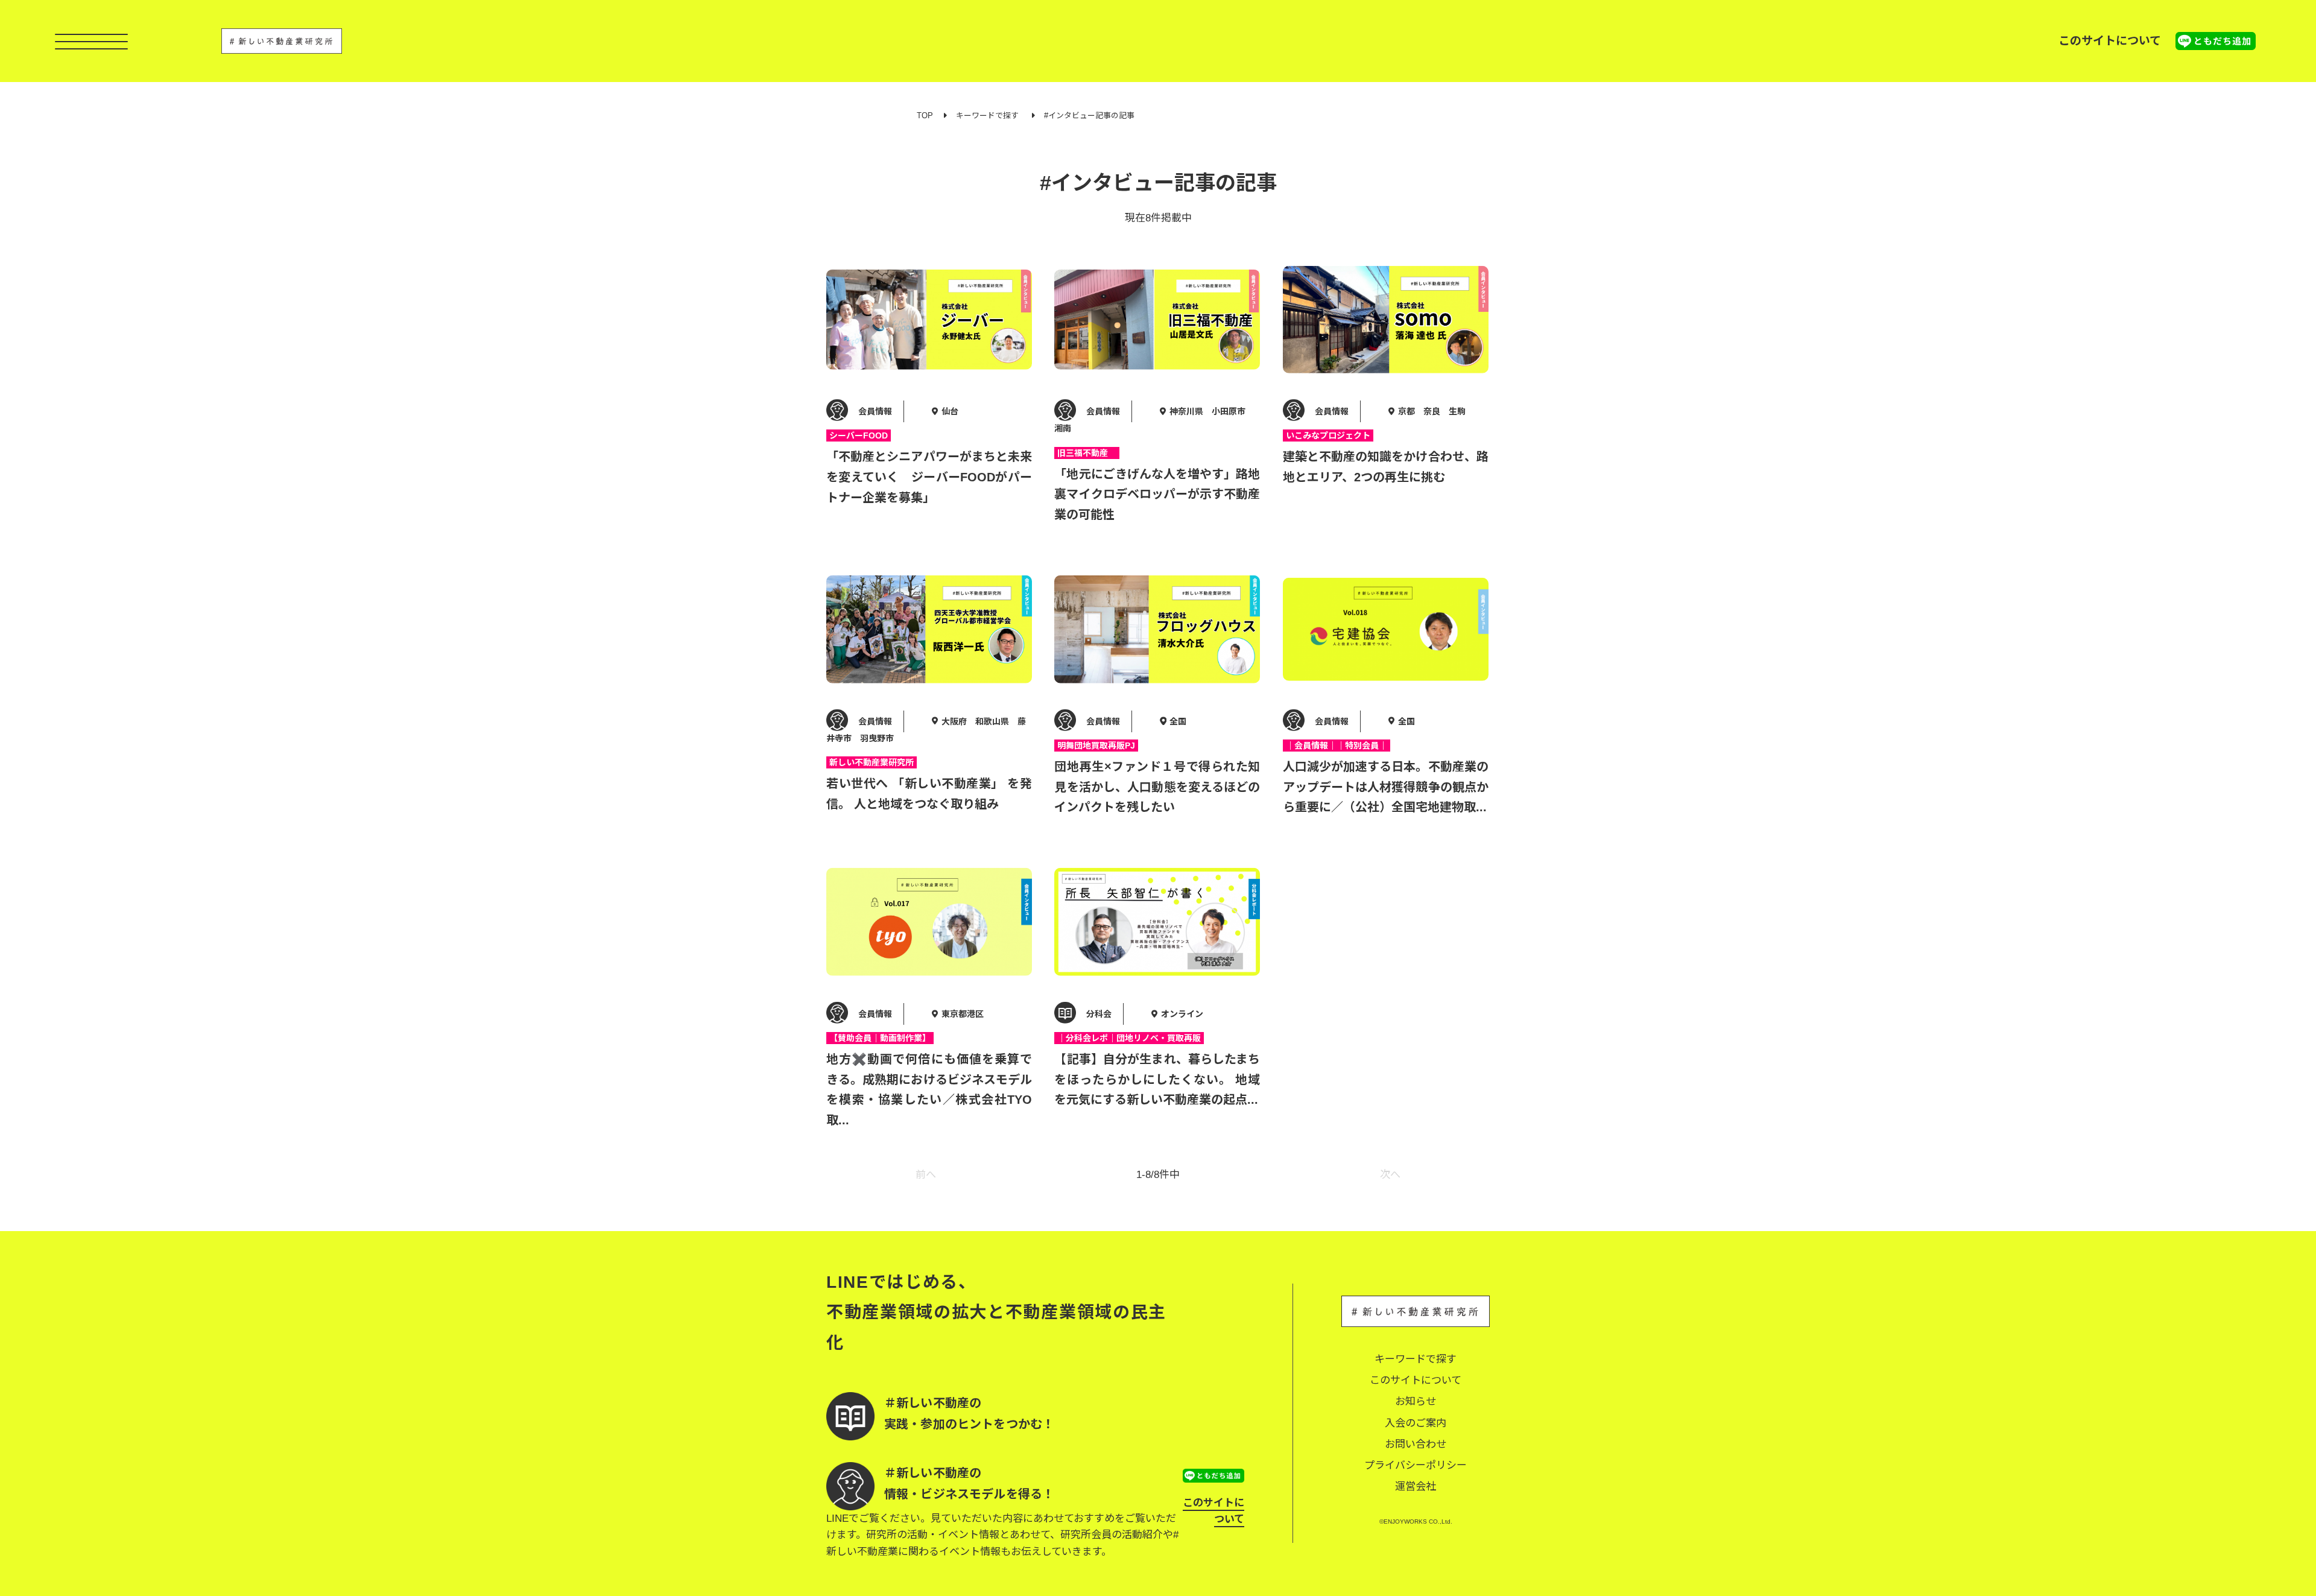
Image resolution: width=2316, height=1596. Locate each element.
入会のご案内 (1416, 1423)
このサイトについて (2110, 41)
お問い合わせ (1416, 1444)
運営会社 (1416, 1487)
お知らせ (1416, 1401)
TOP (925, 116)
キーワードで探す (987, 116)
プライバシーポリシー (1416, 1465)
